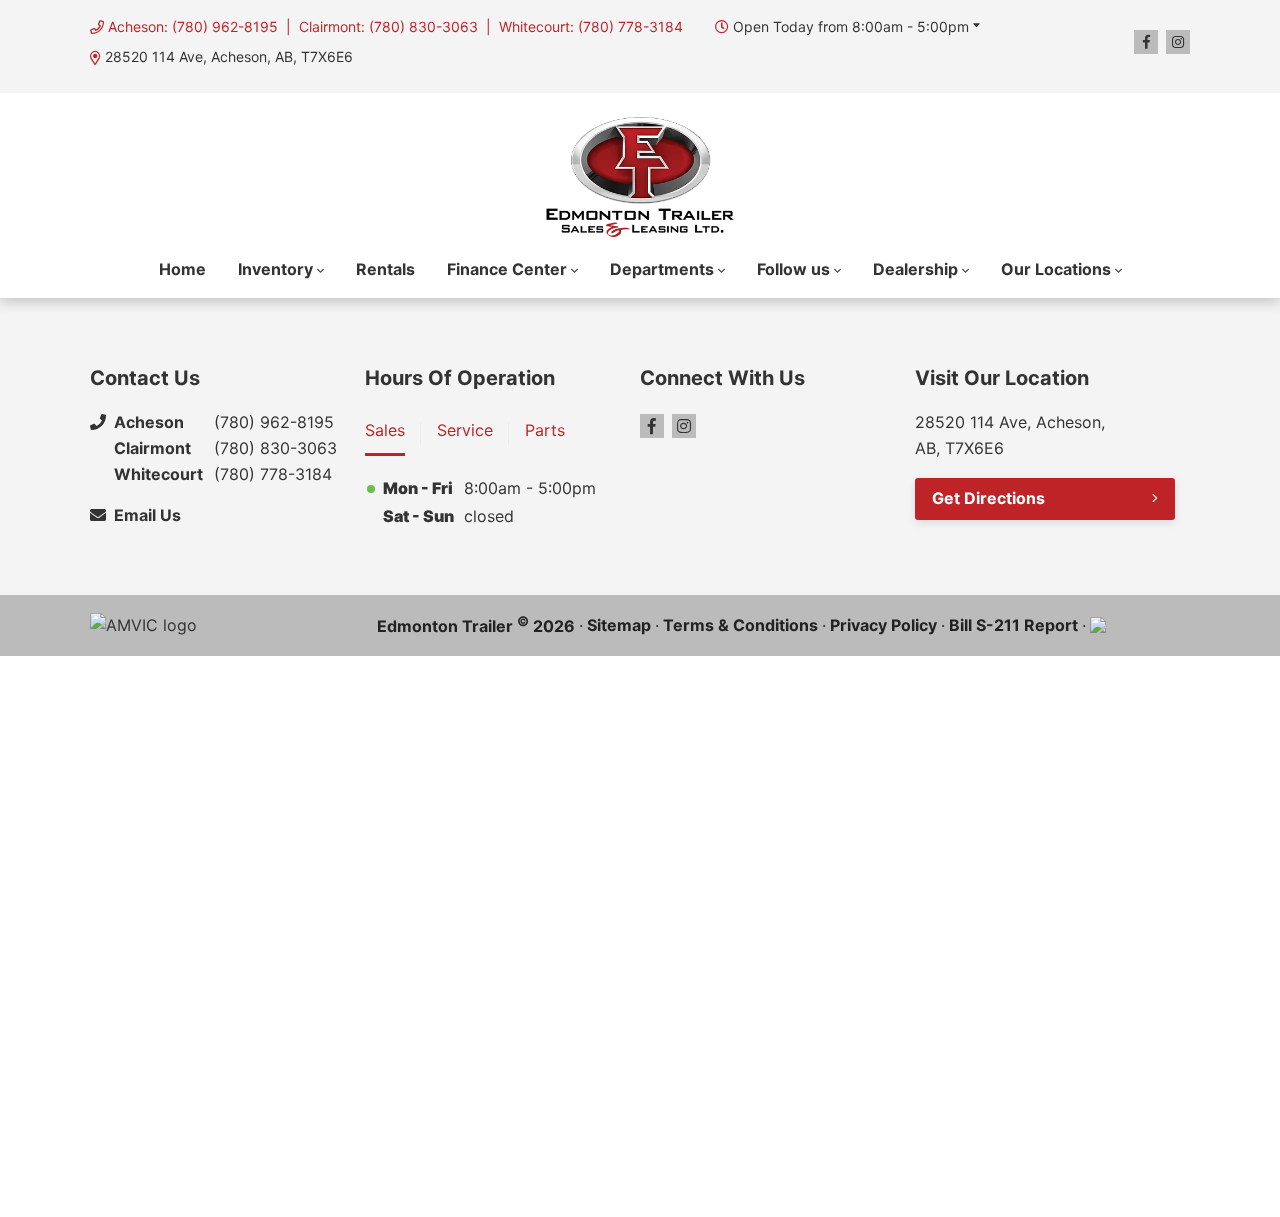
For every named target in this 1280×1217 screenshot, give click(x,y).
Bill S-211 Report (1013, 625)
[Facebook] (1146, 42)
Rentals (385, 269)
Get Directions (988, 498)
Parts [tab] (545, 430)
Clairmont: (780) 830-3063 (388, 26)
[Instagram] (1178, 42)
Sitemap (619, 625)
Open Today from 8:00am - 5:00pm (851, 26)
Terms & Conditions (740, 625)
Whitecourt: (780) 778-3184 (591, 26)
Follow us (793, 269)
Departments (662, 269)
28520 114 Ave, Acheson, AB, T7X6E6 (229, 56)
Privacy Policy (883, 625)
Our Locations (1056, 269)
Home (182, 269)
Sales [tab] (385, 430)
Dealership (915, 269)
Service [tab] (465, 430)
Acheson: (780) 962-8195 (193, 26)
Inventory (275, 269)
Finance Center (507, 269)
